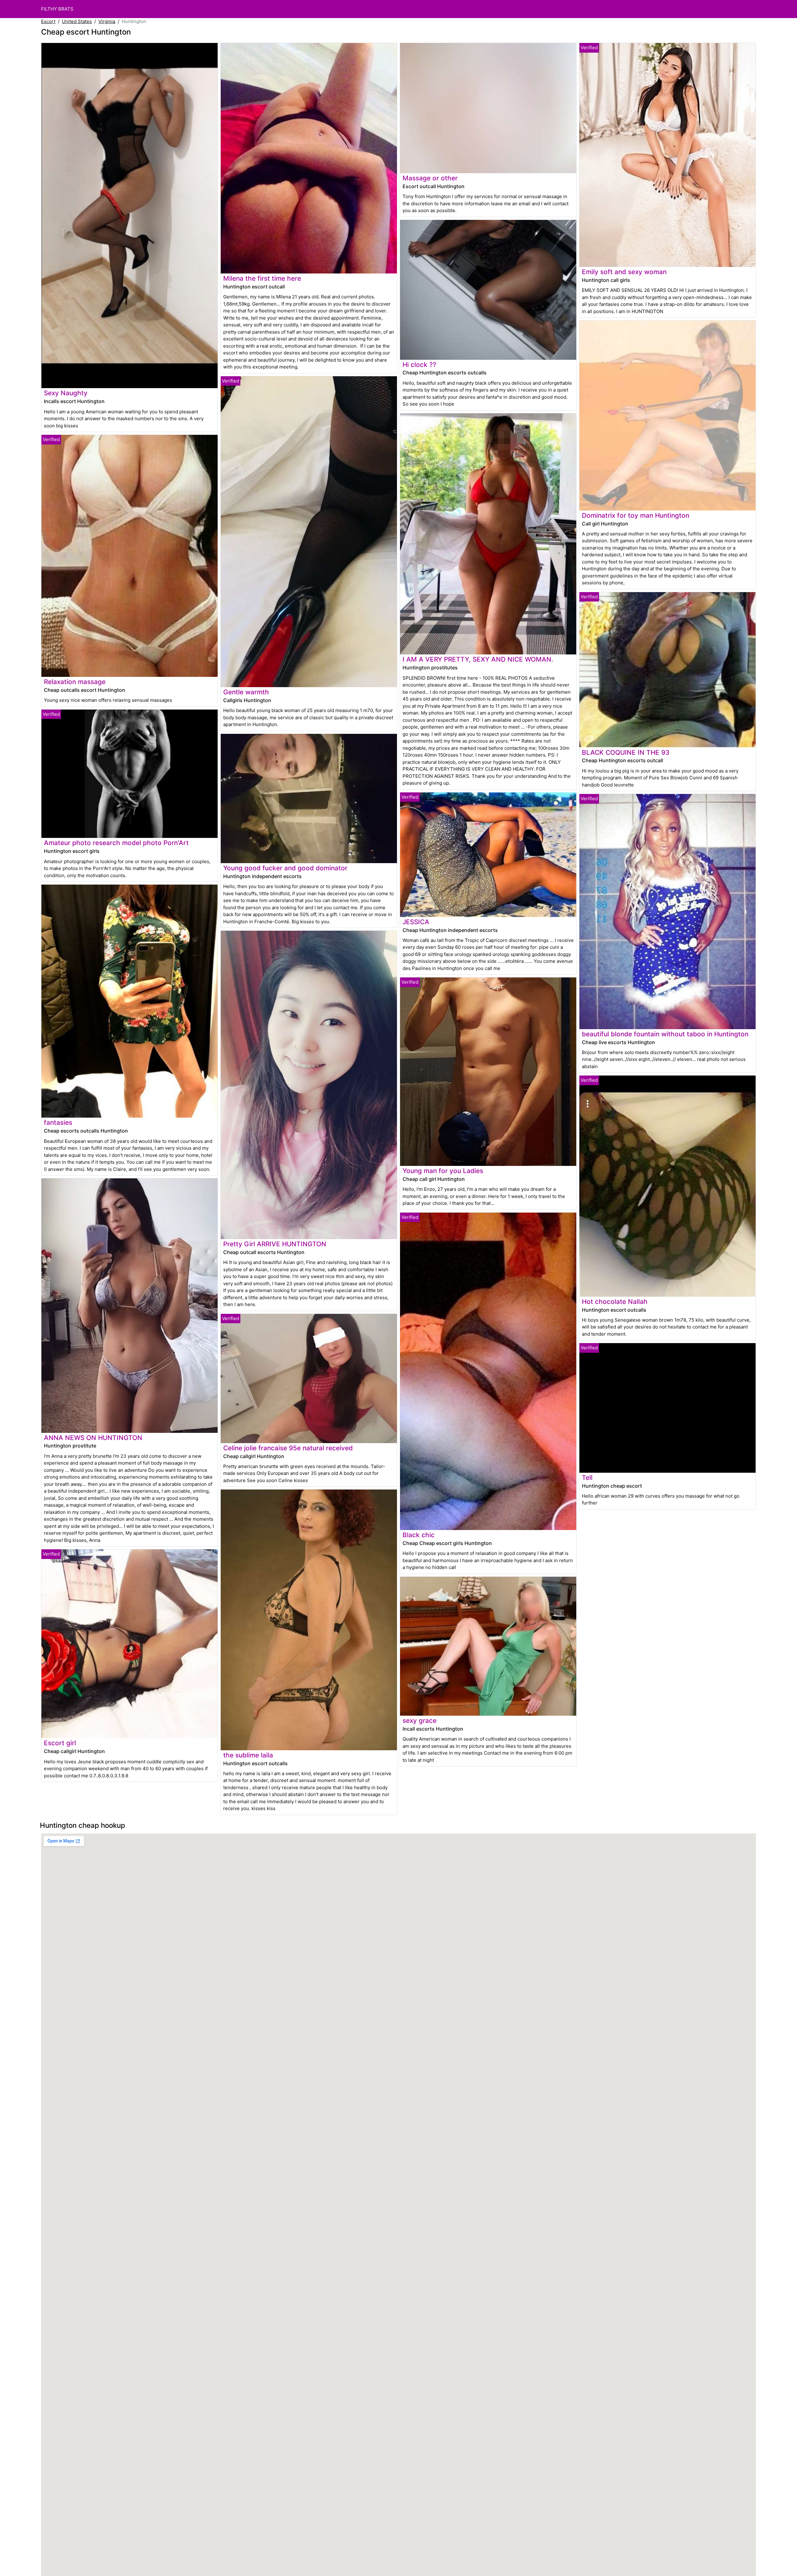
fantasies (58, 1122)
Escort (48, 21)
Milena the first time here (262, 278)
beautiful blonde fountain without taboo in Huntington (665, 1034)
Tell (587, 1478)
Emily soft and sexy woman (624, 272)
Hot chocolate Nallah (615, 1302)
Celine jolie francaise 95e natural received (288, 1448)
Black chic (419, 1535)
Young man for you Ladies (443, 1171)
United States (77, 21)
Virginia (107, 21)
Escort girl (60, 1743)
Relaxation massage (75, 682)
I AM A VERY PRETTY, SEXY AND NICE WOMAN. (478, 659)
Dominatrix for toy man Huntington (636, 515)
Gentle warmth (246, 692)
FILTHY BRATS (57, 9)
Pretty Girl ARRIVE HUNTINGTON (275, 1244)
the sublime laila (248, 1755)
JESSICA (416, 922)
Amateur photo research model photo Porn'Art (116, 843)
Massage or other (430, 178)
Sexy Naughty (66, 393)
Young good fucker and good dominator (285, 868)
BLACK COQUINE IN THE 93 (626, 752)
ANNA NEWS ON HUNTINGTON (93, 1438)
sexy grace (420, 1721)
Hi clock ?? (419, 365)
